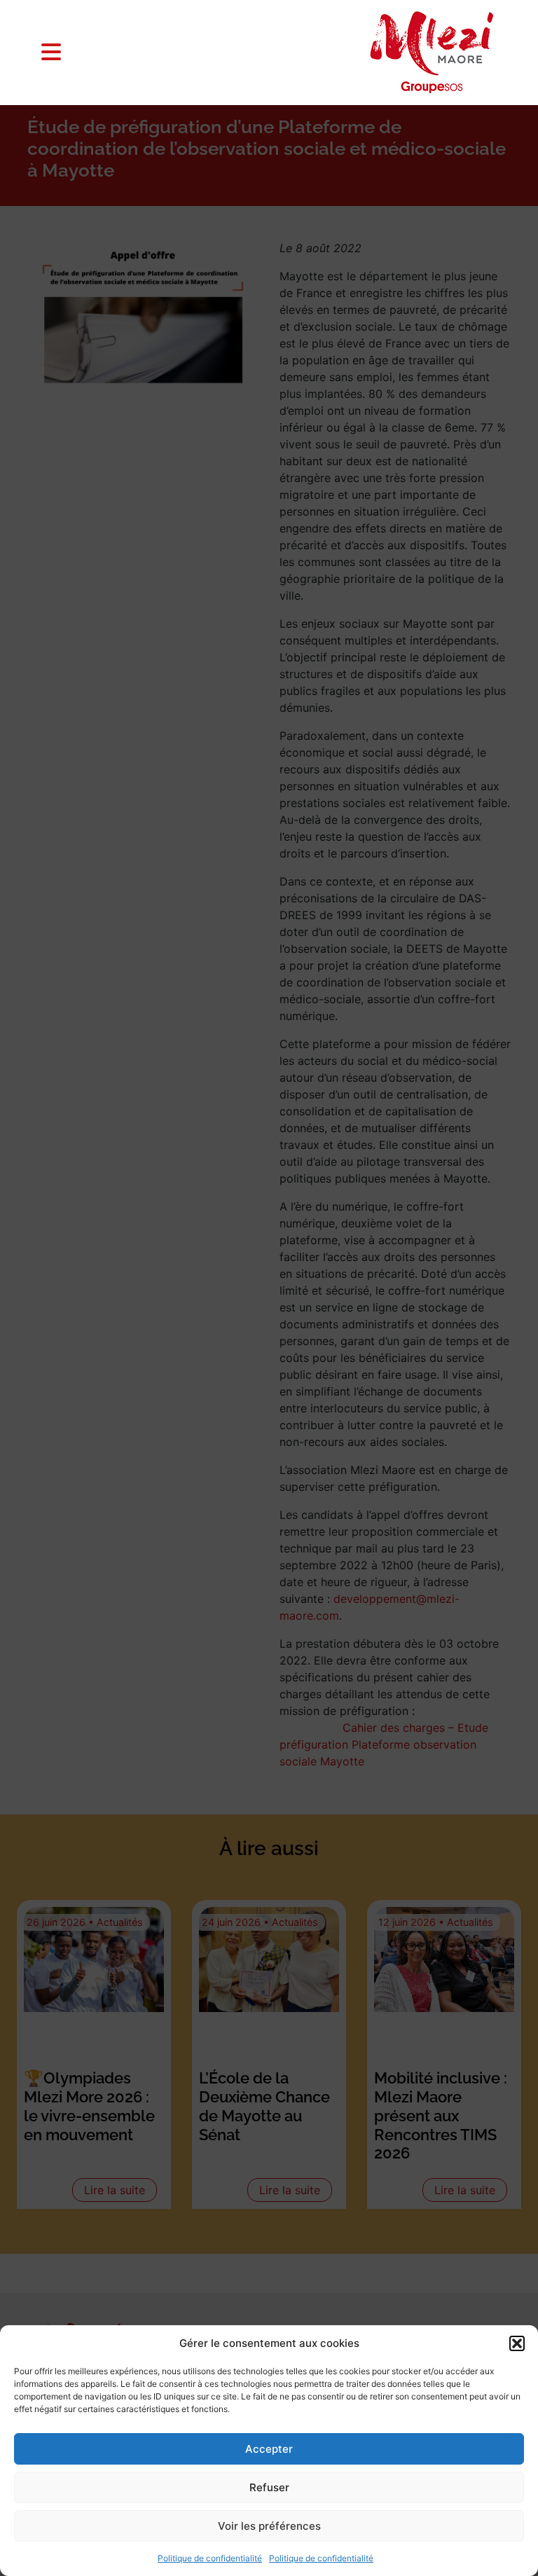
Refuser (269, 2487)
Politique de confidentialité (210, 2558)
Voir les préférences (269, 2526)
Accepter (269, 2449)
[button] (517, 2343)
